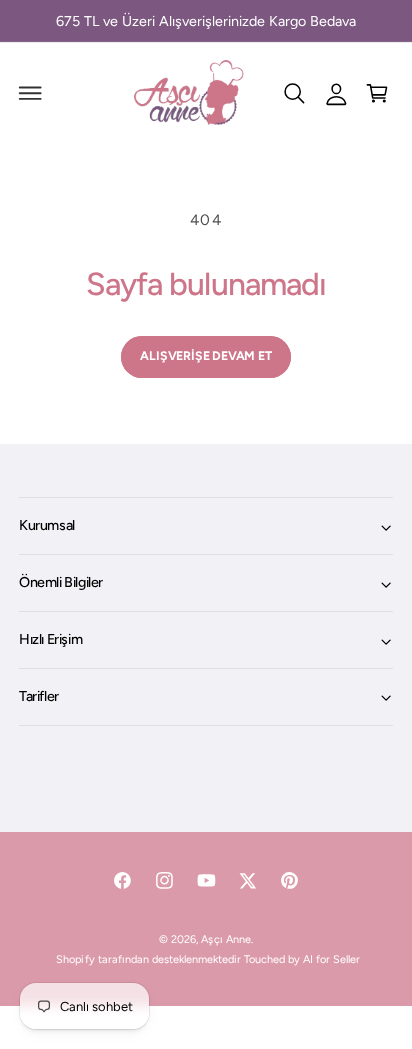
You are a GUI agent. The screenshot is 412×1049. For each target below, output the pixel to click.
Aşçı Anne (225, 939)
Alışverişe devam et (205, 355)
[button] (31, 93)
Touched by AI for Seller (302, 959)
